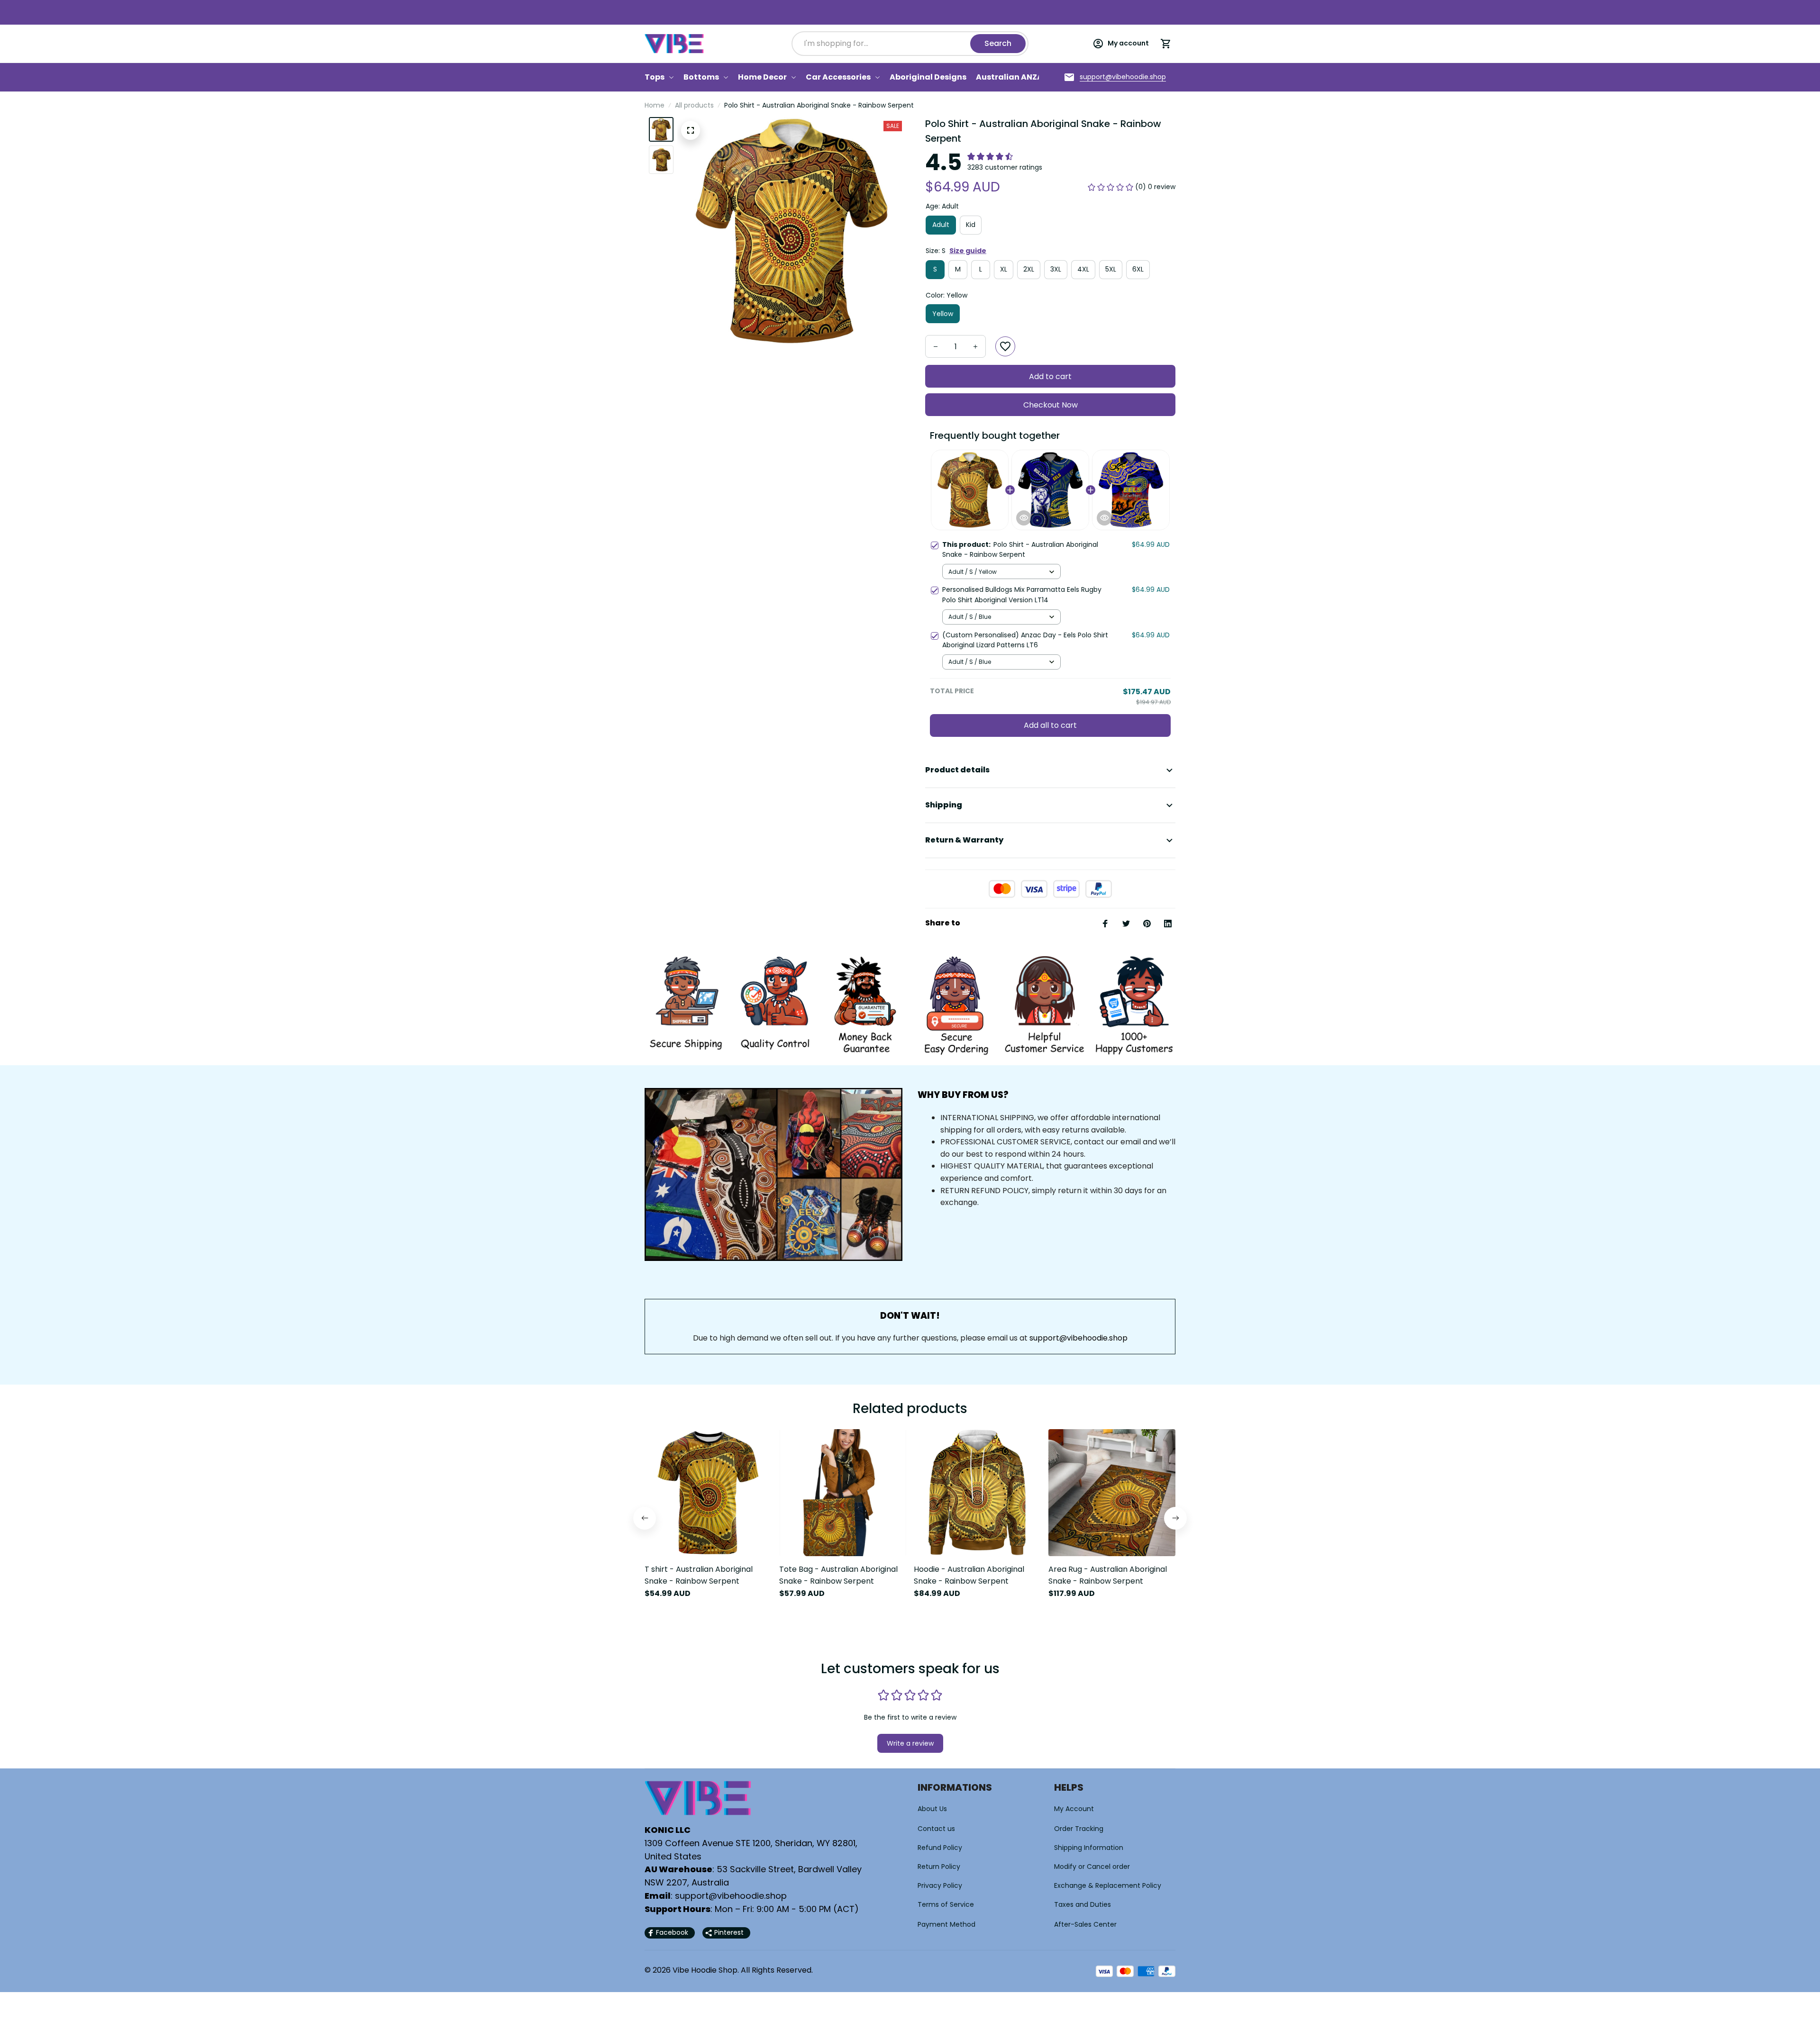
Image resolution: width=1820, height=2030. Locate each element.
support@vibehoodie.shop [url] (1078, 1338)
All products (694, 105)
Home (655, 105)
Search (998, 43)
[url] (1123, 77)
